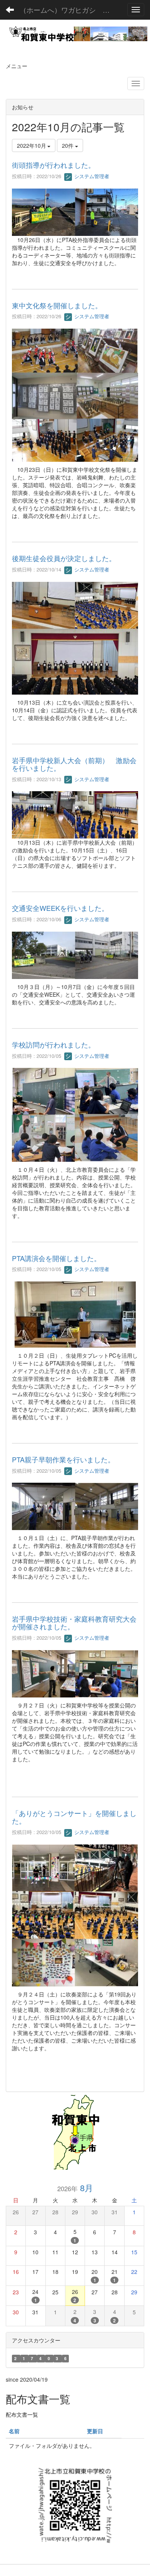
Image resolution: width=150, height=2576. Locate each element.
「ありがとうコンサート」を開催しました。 (74, 1817)
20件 (68, 145)
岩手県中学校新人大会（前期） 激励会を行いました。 (74, 764)
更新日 (95, 2431)
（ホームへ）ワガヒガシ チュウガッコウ (69, 10)
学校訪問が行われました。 (53, 1044)
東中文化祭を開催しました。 (57, 305)
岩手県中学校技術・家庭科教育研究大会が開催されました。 (74, 1622)
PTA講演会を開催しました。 (56, 1258)
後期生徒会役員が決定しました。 (64, 558)
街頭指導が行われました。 (53, 165)
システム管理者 (91, 176)
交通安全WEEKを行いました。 (60, 908)
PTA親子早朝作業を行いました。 (63, 1459)
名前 (14, 2431)
